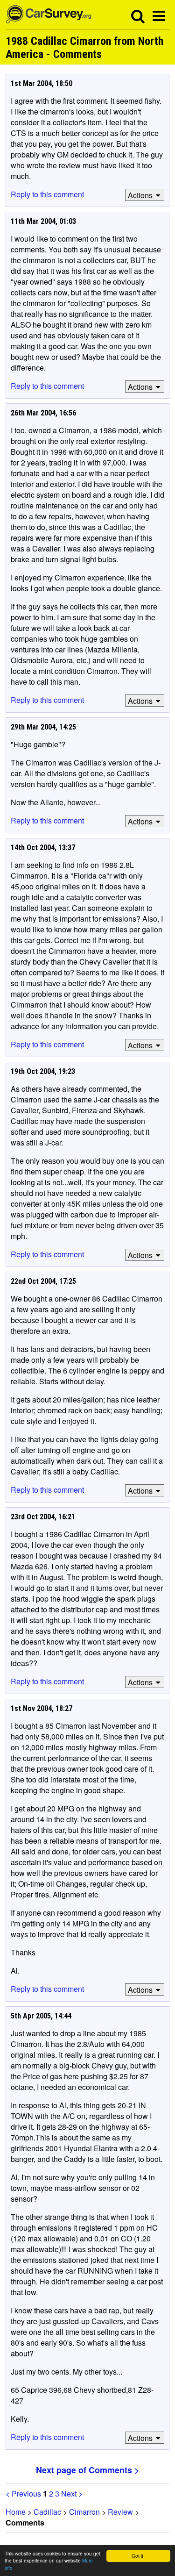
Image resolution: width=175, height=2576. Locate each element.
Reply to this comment (47, 194)
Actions (140, 195)
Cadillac (47, 2512)
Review (120, 2512)
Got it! (138, 2556)
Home (16, 2512)
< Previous (23, 2494)
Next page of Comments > (88, 2470)
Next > (72, 2494)
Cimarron (84, 2512)
